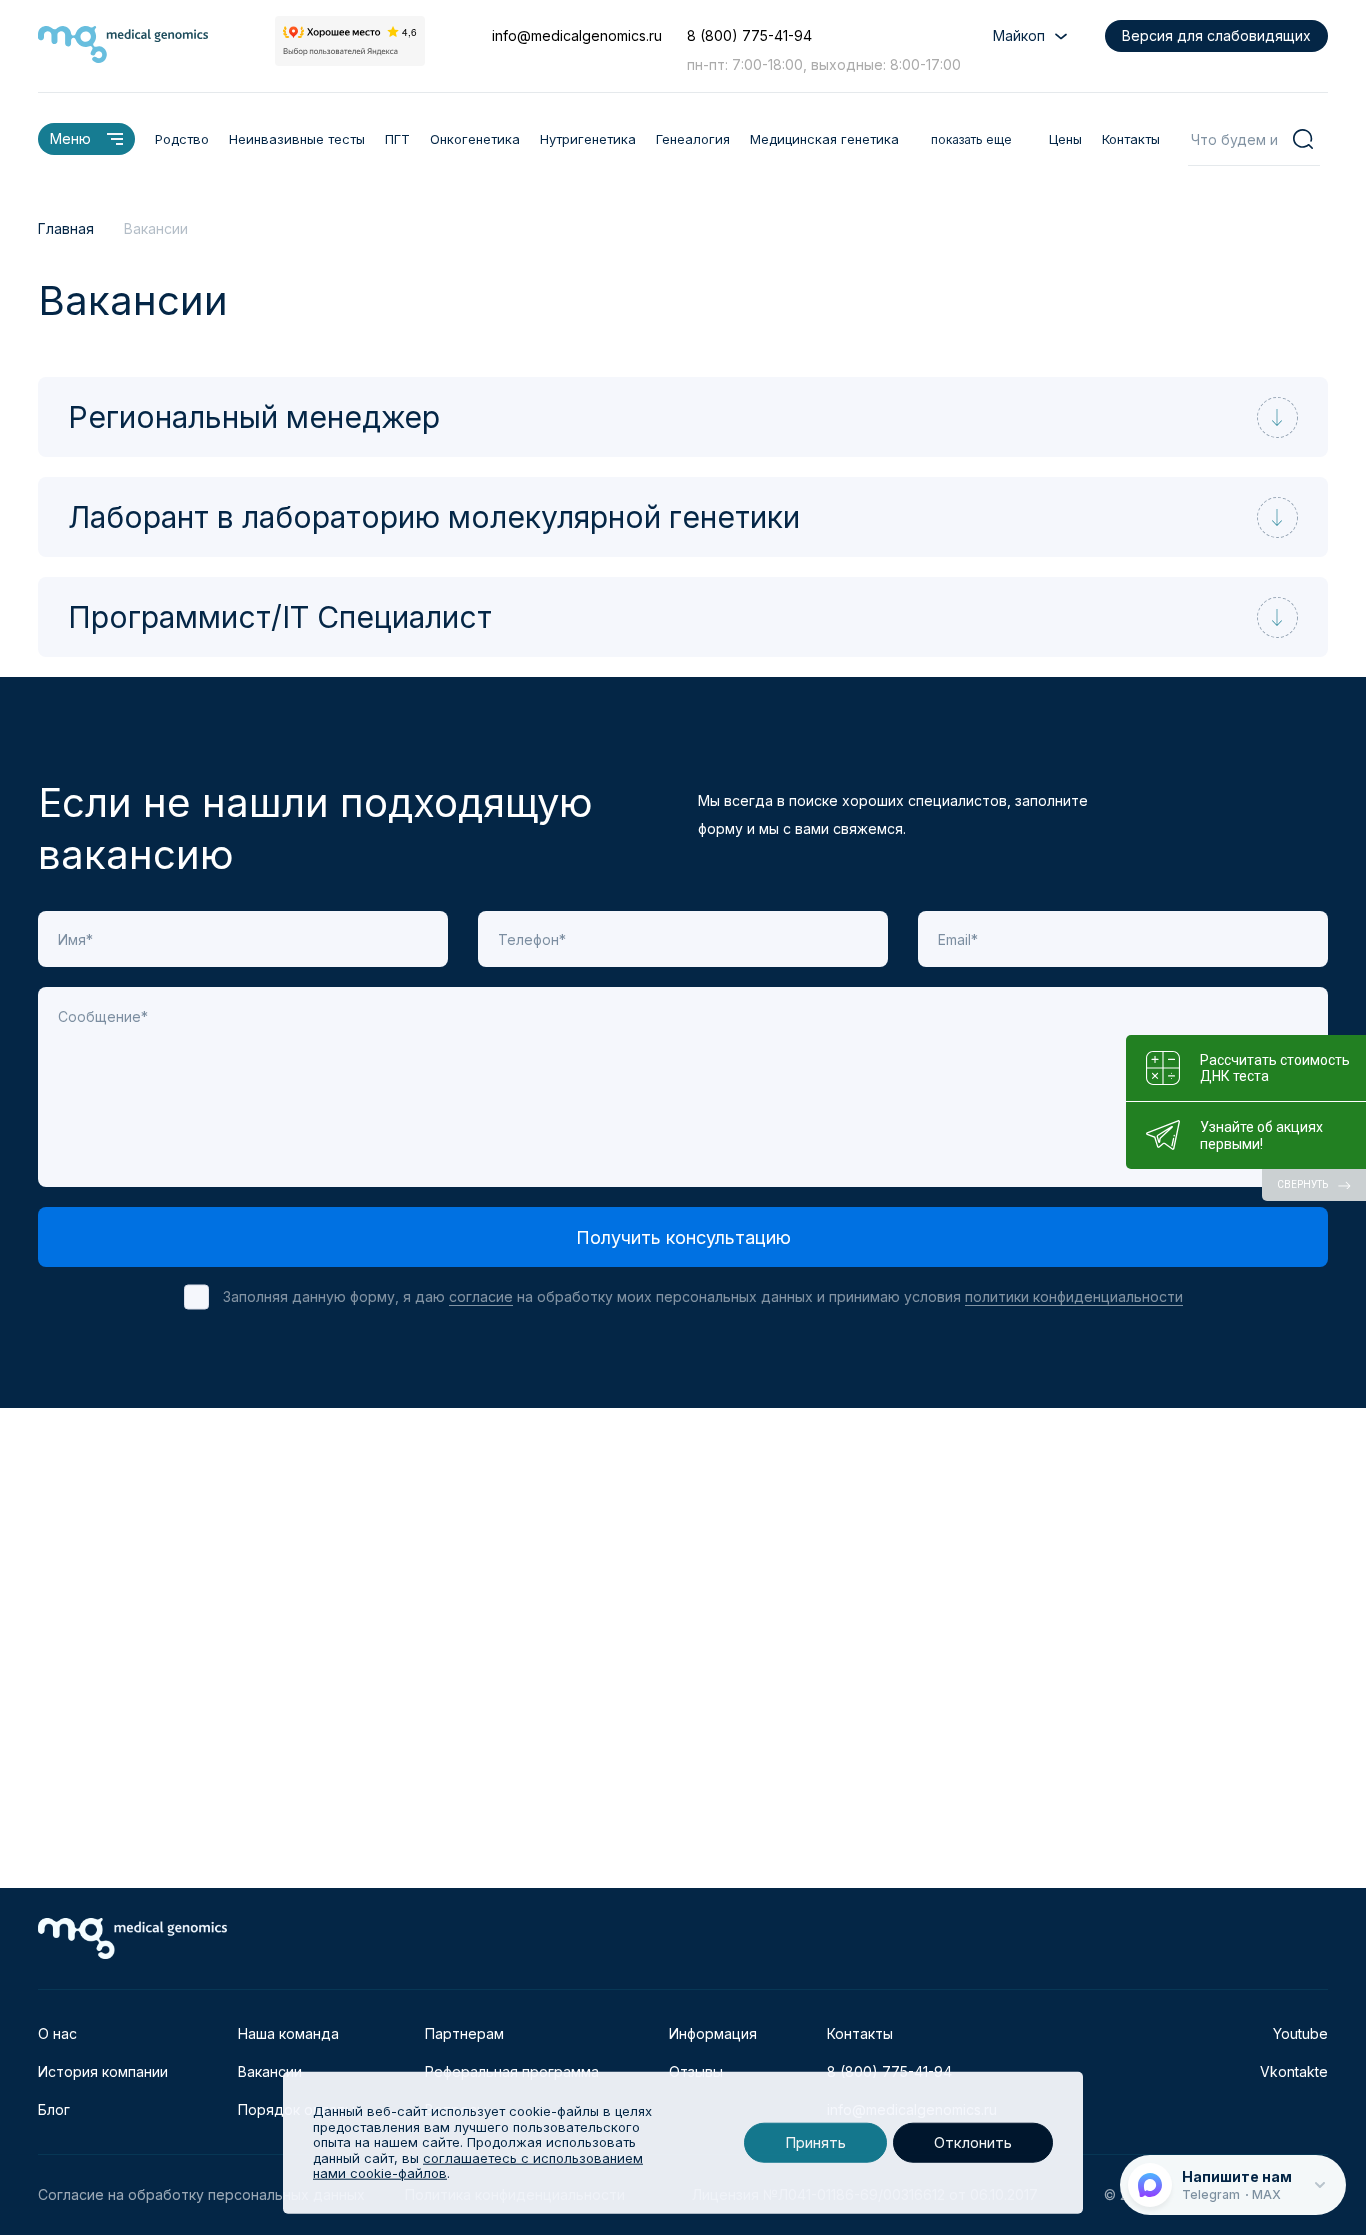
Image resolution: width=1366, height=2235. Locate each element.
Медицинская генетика (824, 139)
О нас (57, 2033)
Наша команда (288, 2033)
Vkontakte (1294, 2071)
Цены (1065, 139)
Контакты (1131, 139)
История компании (103, 2071)
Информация (713, 2033)
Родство (182, 139)
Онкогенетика (475, 139)
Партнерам (464, 2033)
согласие (481, 1296)
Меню (70, 138)
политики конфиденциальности (1074, 1296)
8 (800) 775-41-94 (749, 35)
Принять (815, 2142)
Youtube (1300, 2033)
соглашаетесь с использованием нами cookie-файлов (478, 2166)
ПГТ (397, 139)
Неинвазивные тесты (297, 139)
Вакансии (270, 2071)
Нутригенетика (588, 139)
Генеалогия (693, 139)
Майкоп (1019, 35)
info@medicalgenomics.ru (577, 35)
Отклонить (973, 2142)
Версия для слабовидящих (1216, 35)
